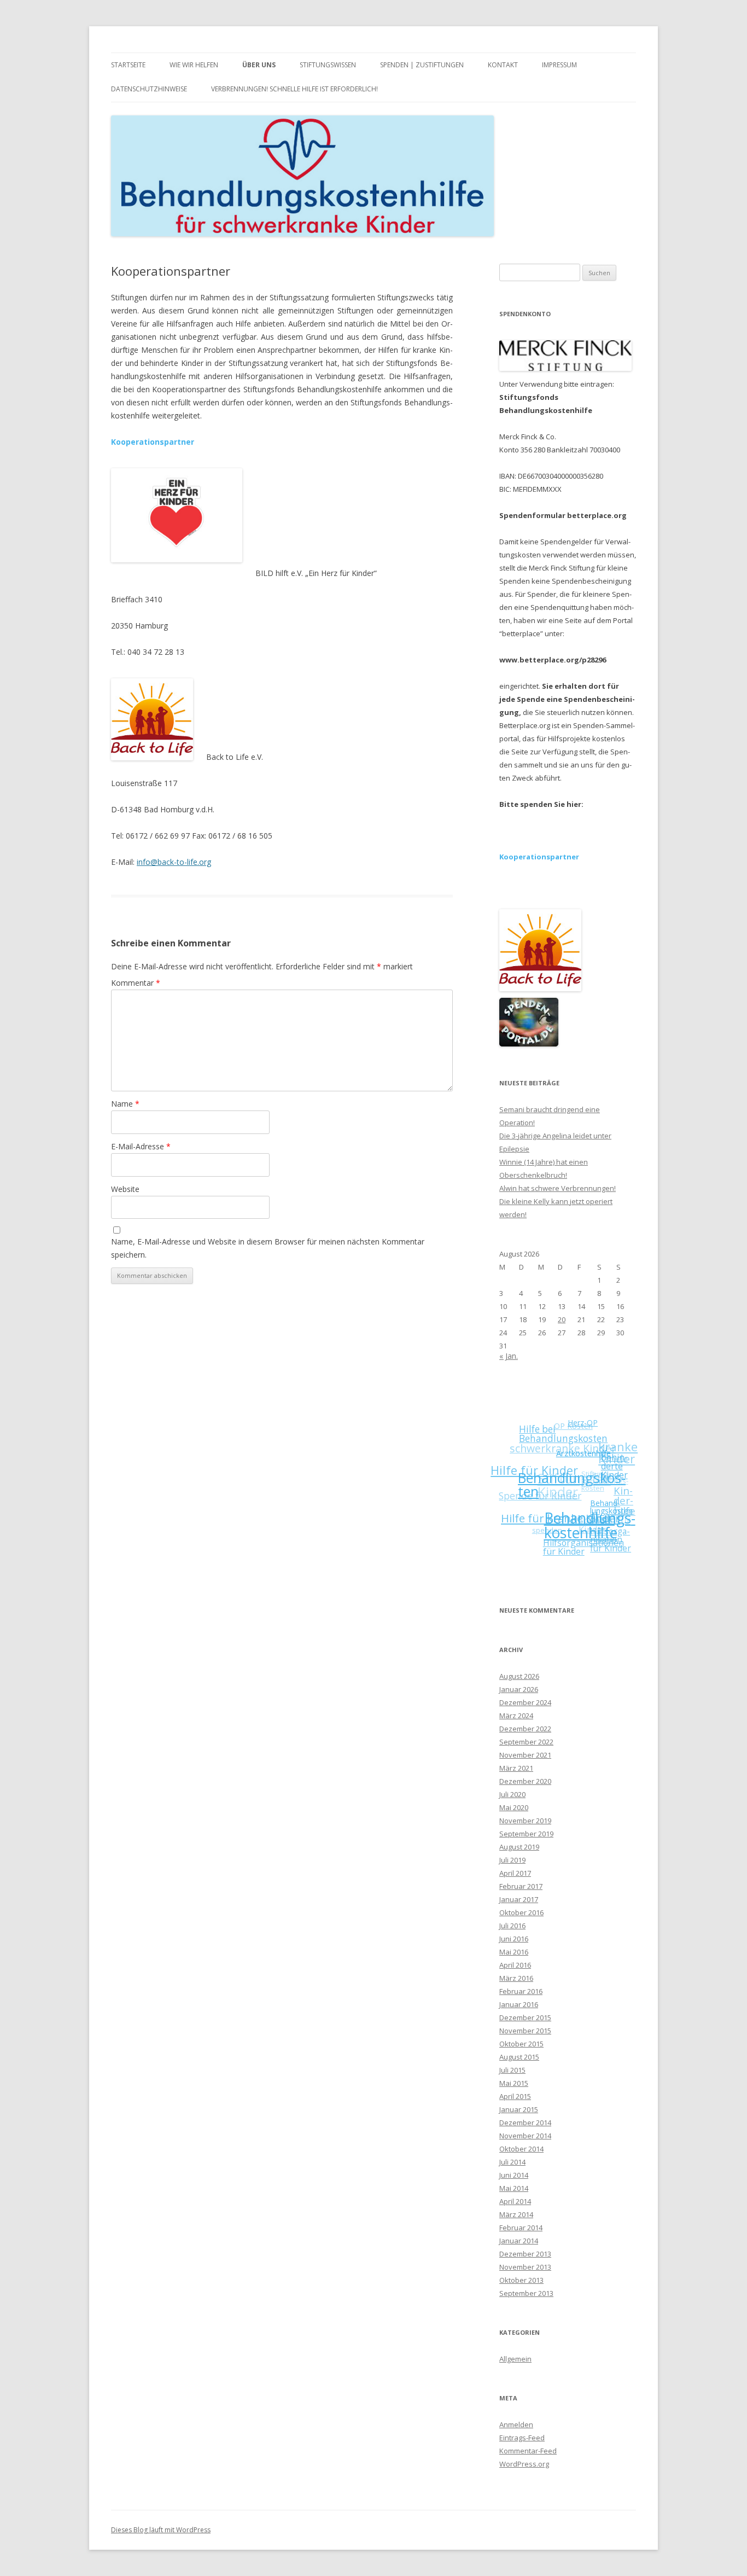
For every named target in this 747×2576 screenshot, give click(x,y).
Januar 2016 (519, 2004)
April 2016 (515, 1965)
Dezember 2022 (525, 1729)
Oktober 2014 (521, 2149)
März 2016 (516, 1978)
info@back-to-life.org (174, 862)
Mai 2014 (514, 2188)
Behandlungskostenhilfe (582, 1533)
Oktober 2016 (521, 1912)
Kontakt (503, 65)
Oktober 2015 (521, 2044)
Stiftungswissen (328, 65)
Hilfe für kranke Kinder (555, 1511)
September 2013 (526, 2293)
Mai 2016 (514, 1952)
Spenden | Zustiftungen (422, 65)
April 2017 (515, 1873)
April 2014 (515, 2201)
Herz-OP (592, 1432)
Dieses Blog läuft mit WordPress (161, 2530)
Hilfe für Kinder (537, 1463)
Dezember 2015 (525, 2017)
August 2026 (519, 1676)
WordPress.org (524, 2464)
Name (125, 1104)
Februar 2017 (521, 1886)
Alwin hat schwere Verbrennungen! (558, 1188)
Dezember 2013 (525, 2254)
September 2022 (526, 1742)
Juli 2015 (512, 2070)
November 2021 (525, 1755)
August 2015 (519, 2057)
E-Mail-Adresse (141, 1146)
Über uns (259, 65)
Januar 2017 (519, 1899)
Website (125, 1189)
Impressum (559, 65)
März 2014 (516, 2214)
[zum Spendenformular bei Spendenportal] (529, 1044)
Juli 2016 (512, 1926)
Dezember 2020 (525, 1781)
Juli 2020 (512, 1794)
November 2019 (525, 1821)
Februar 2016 (521, 1991)
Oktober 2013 (521, 2280)
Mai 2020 (514, 1807)
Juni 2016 (514, 1939)
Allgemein (515, 2359)
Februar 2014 (521, 2228)
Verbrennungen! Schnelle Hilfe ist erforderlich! (294, 89)
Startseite (128, 65)
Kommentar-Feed (528, 2451)
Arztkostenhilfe (587, 1465)
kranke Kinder (625, 1458)
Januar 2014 (519, 2241)
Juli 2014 (512, 2162)
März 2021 (516, 1768)
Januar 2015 (519, 2109)
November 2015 (525, 2031)
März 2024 (516, 1716)
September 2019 (526, 1834)
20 (562, 1319)
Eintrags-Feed (522, 2438)
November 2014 (525, 2136)
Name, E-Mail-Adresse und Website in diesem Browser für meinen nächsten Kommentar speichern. (268, 1248)
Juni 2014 (514, 2175)
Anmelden (516, 2424)
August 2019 (519, 1847)
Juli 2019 (512, 1860)
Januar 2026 (519, 1689)
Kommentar (136, 983)
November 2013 (525, 2267)
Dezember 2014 (525, 2123)
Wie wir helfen (194, 65)
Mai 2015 (514, 2083)
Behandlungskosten (572, 1488)
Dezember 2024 (525, 1702)
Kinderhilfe (622, 1510)
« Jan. (509, 1356)
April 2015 (515, 2096)
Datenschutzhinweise (149, 89)
